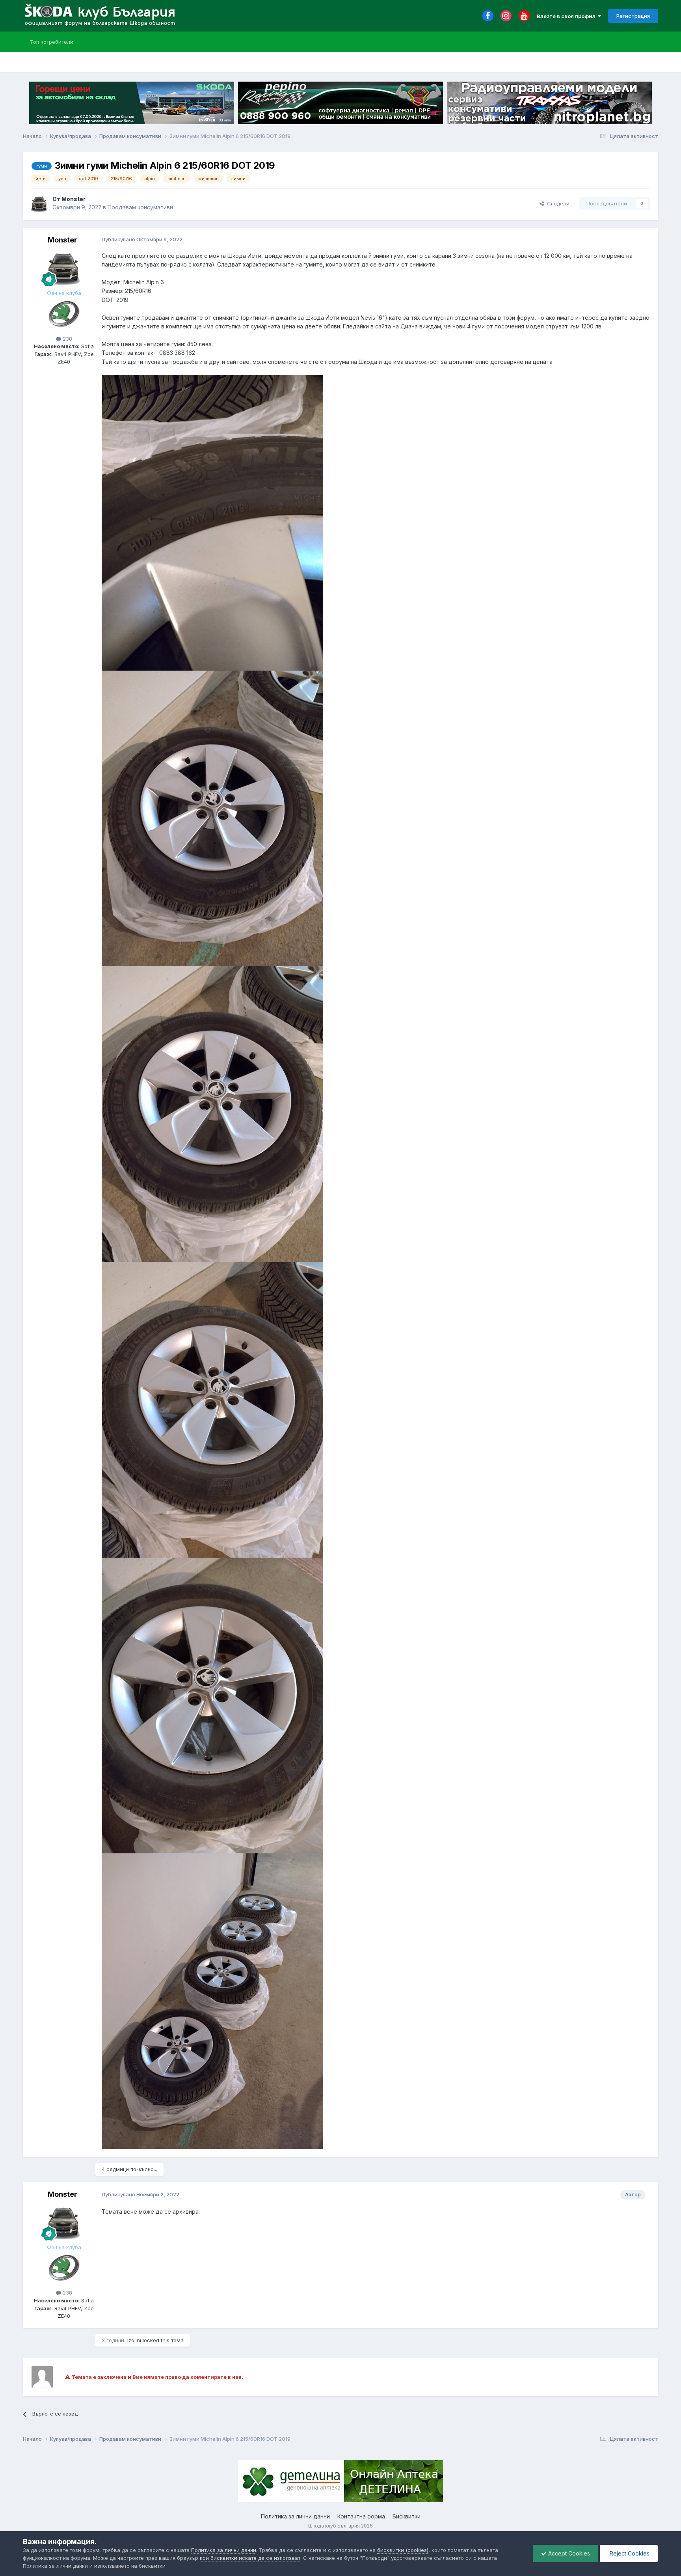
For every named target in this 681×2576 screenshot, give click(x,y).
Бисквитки (407, 2516)
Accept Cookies (568, 2553)
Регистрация (633, 16)
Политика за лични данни (295, 2516)
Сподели (557, 203)
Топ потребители (52, 42)
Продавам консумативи (140, 207)
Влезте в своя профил (567, 16)
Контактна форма (361, 2516)
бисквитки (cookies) (403, 2550)
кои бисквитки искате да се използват (250, 2558)
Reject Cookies (629, 2553)
